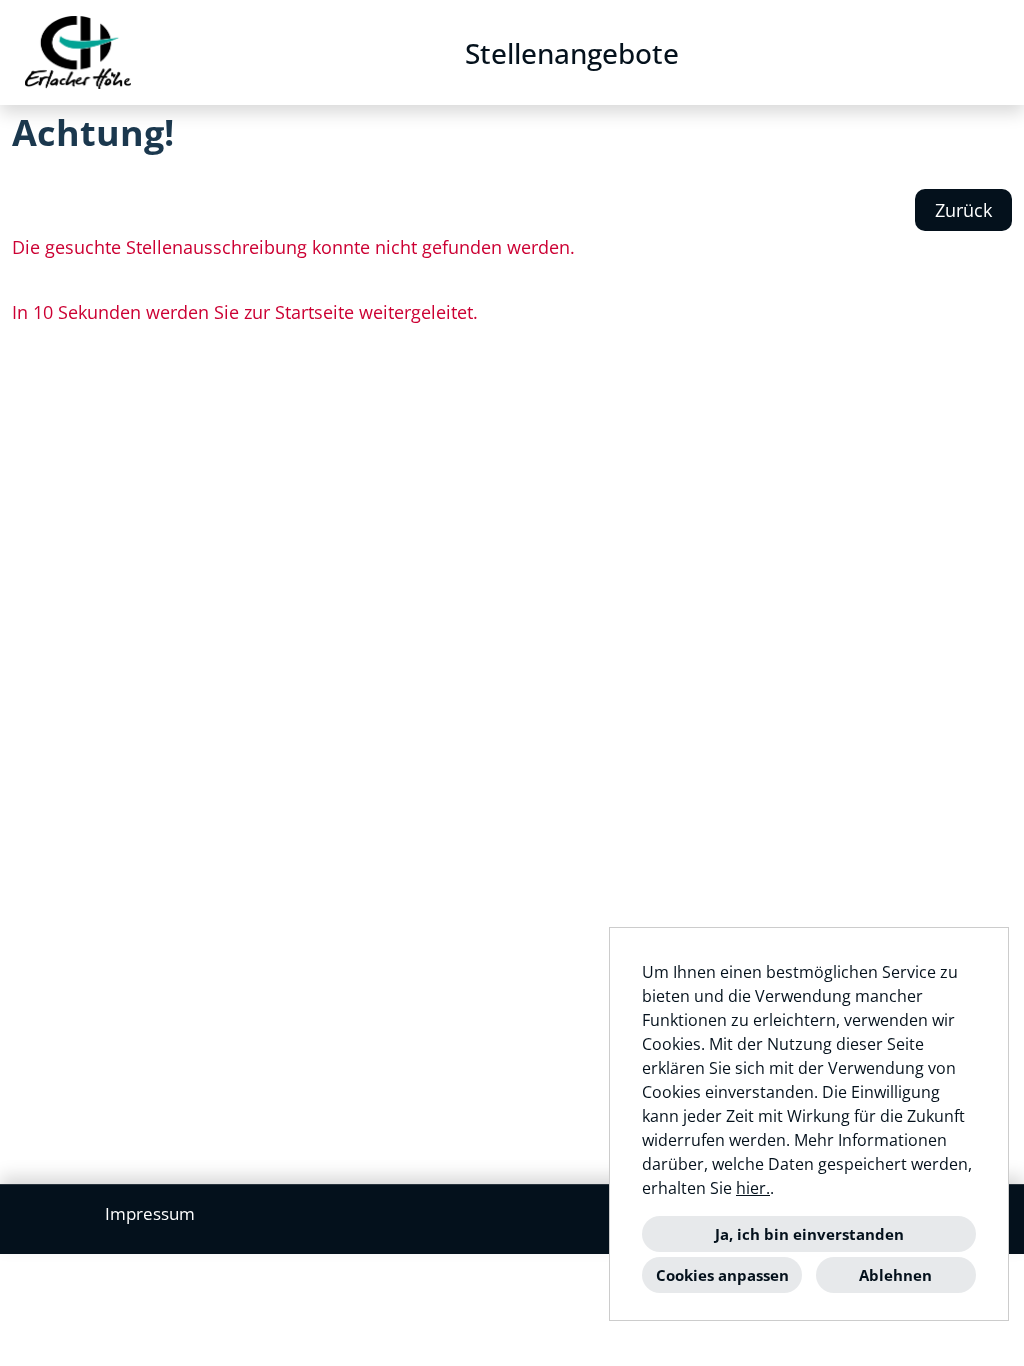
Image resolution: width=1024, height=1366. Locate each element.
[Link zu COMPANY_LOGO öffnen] (78, 52)
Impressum (150, 1213)
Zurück (963, 210)
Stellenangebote (572, 53)
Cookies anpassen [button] (722, 1275)
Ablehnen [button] (895, 1275)
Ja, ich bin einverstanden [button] (809, 1234)
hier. (753, 1188)
